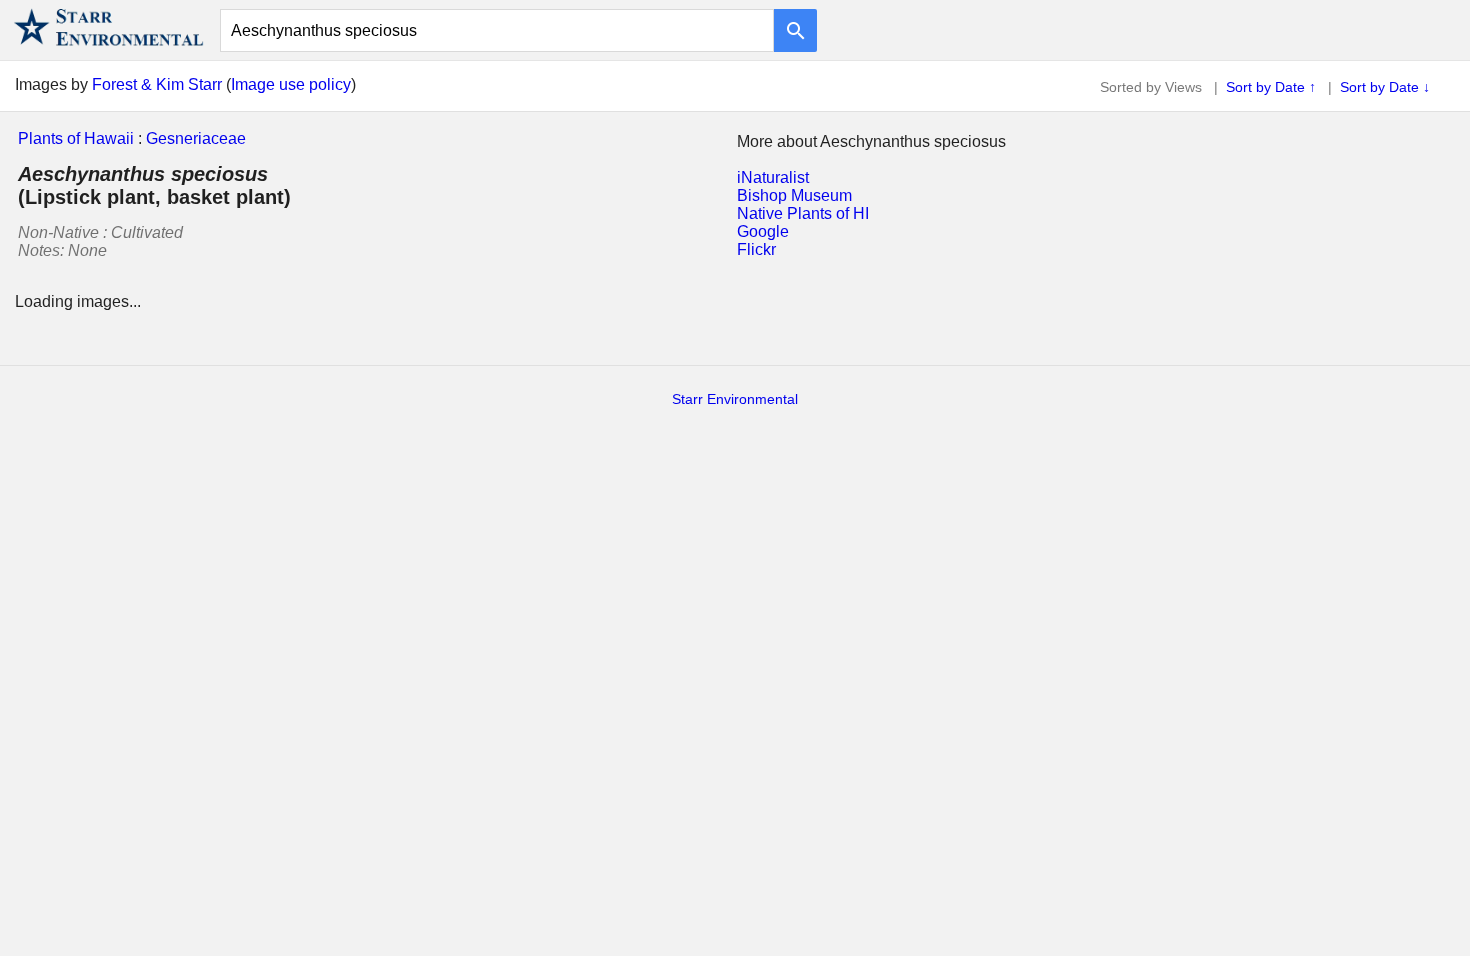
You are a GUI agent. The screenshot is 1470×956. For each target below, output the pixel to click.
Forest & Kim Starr (157, 84)
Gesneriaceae (196, 138)
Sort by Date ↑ (1271, 87)
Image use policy (291, 84)
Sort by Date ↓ (1385, 87)
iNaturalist (773, 177)
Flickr (756, 249)
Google (763, 231)
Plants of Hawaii (76, 138)
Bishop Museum (794, 195)
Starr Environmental (735, 399)
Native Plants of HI (803, 213)
